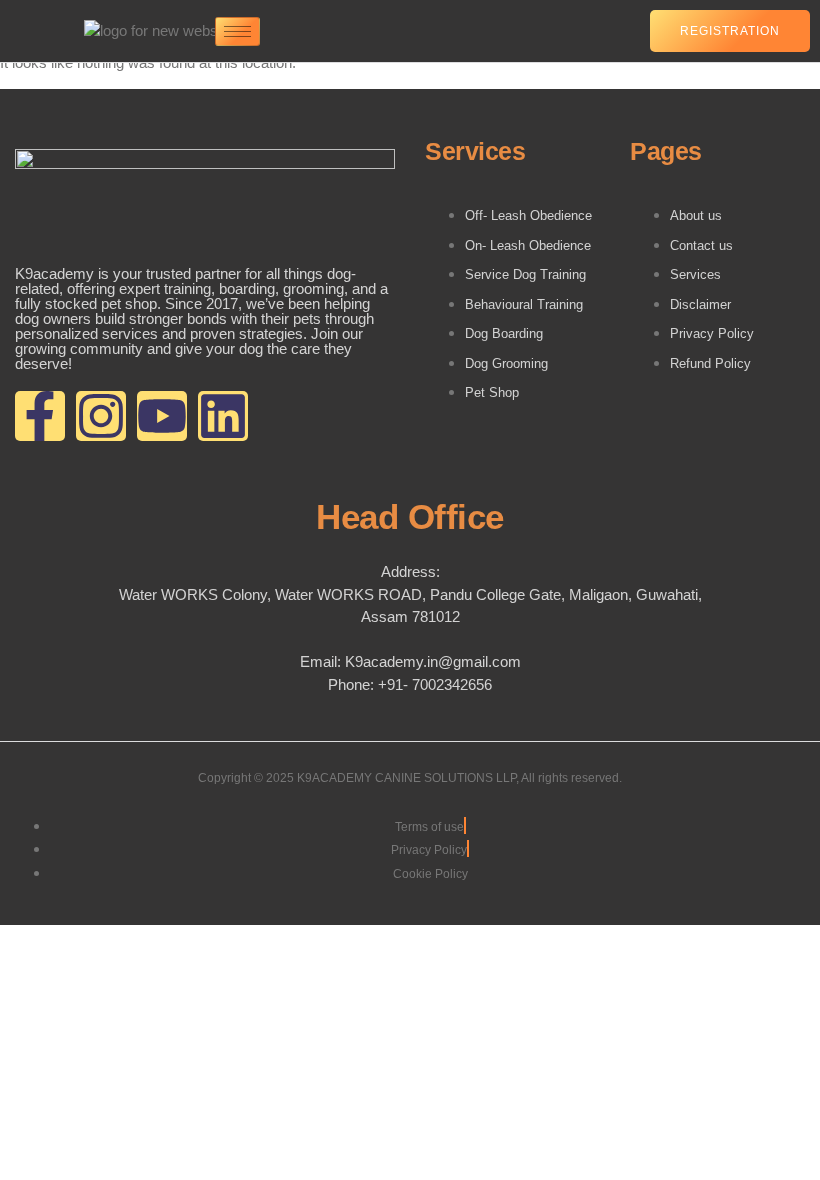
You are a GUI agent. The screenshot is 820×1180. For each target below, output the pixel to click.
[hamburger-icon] (237, 31)
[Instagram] (101, 416)
